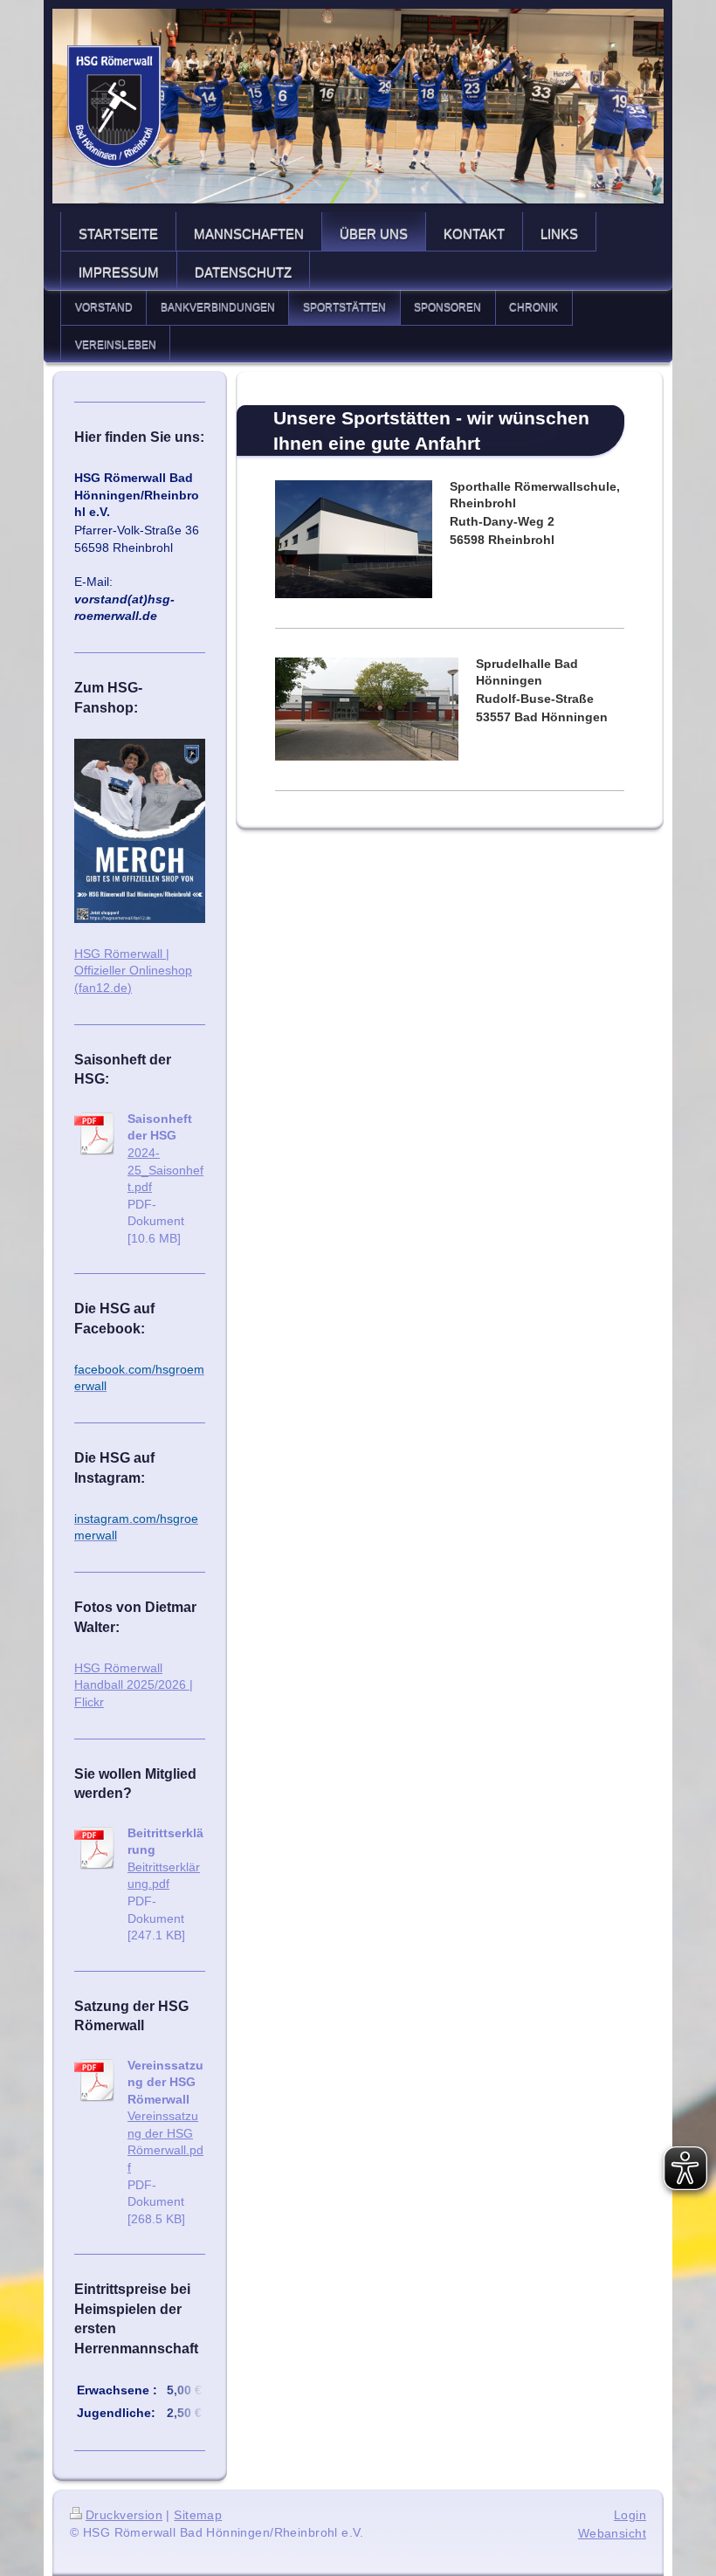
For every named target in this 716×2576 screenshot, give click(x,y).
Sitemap (198, 2515)
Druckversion (124, 2515)
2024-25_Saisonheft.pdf (165, 1170)
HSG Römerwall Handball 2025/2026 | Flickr (134, 1685)
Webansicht (612, 2533)
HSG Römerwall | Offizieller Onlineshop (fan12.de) (133, 971)
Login (630, 2515)
